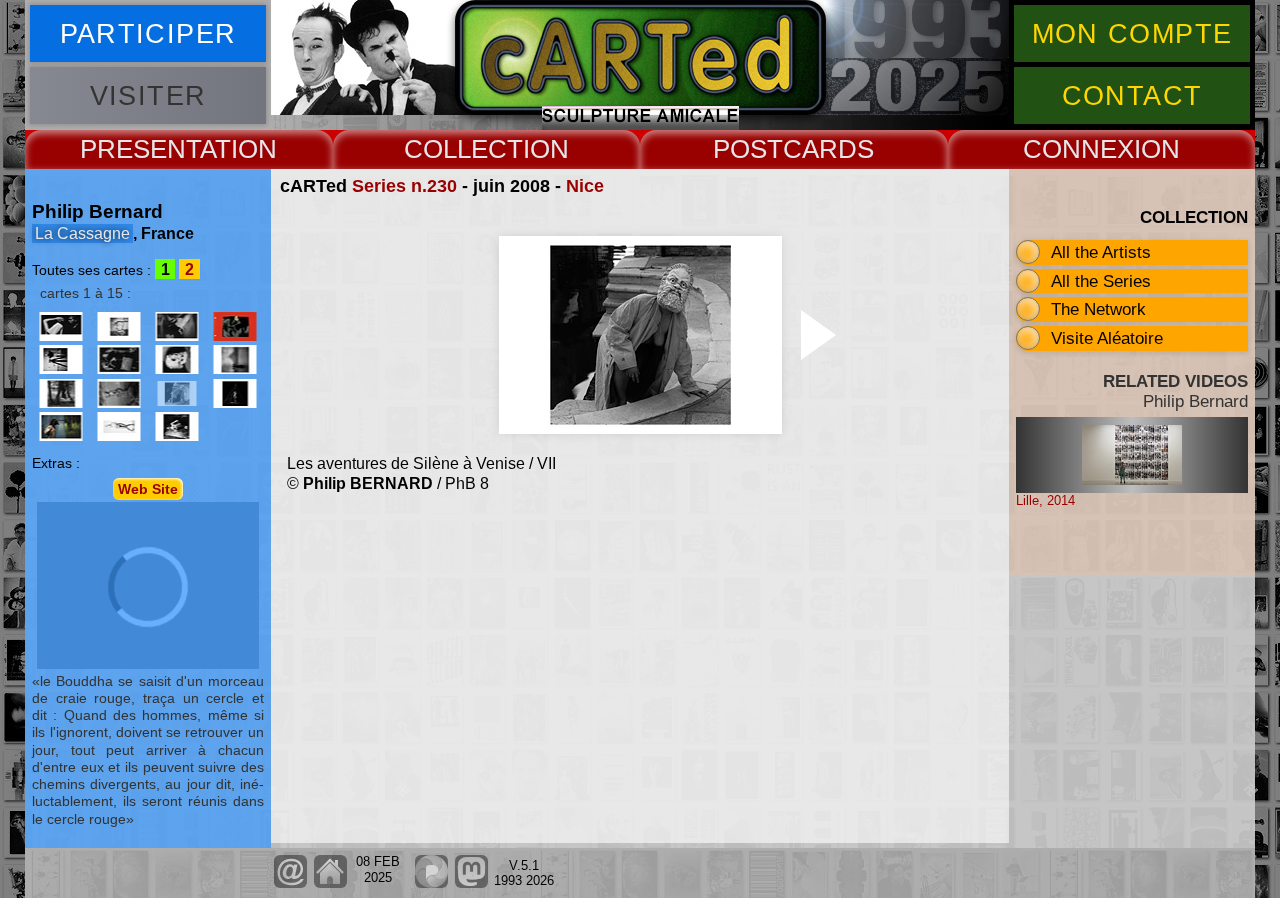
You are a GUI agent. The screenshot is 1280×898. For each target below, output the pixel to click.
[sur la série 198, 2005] (61, 393)
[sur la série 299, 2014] (177, 426)
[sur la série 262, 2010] (235, 393)
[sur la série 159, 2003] (177, 359)
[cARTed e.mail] (290, 883)
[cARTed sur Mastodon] (471, 883)
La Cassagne (82, 233)
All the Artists (1101, 252)
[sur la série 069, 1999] (177, 326)
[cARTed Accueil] (329, 883)
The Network (1098, 309)
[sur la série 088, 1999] (235, 326)
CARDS (828, 149)
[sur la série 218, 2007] (119, 393)
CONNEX (1078, 149)
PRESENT (140, 149)
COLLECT (463, 149)
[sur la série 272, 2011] (61, 426)
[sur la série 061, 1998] (119, 326)
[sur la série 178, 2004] (235, 359)
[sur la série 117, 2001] (61, 359)
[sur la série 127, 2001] (119, 359)
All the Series (1101, 281)
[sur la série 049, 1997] (61, 326)
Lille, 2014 (1045, 500)
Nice (585, 186)
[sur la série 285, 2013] (119, 426)
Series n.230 (404, 186)
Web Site (148, 489)
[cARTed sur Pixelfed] (431, 883)
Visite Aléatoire (1107, 338)
